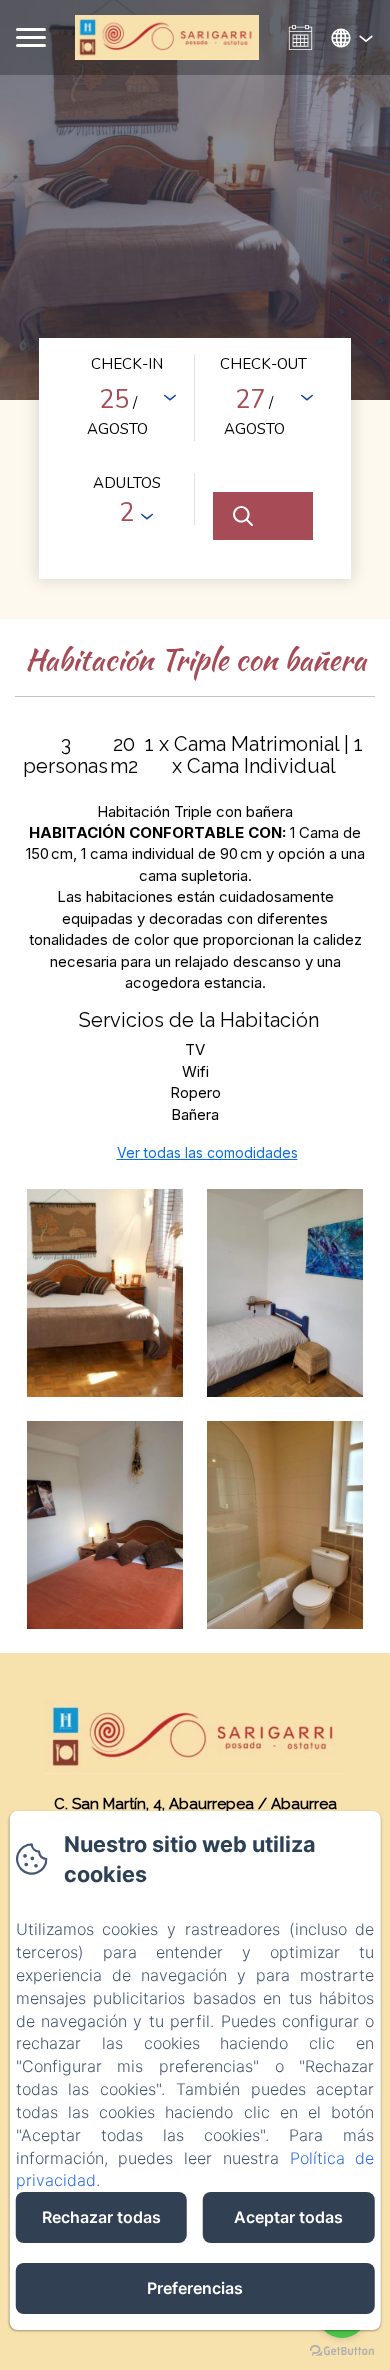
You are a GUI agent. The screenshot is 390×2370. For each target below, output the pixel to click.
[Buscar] (263, 516)
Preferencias (195, 2288)
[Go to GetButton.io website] (342, 2350)
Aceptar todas (288, 2217)
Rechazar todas (101, 2217)
